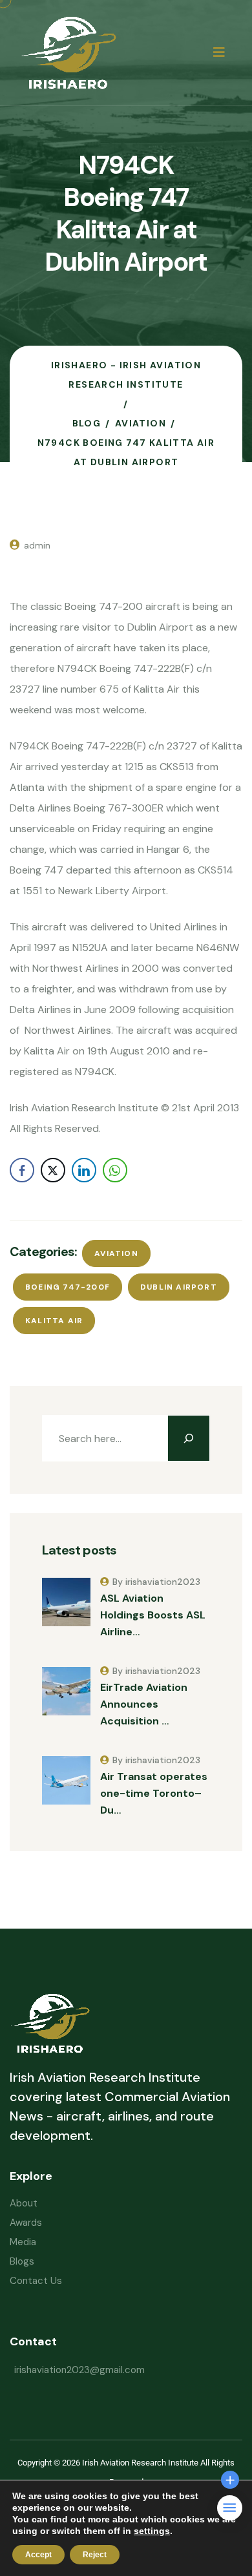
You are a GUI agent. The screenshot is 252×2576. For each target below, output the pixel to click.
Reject (95, 2555)
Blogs (22, 2261)
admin (37, 545)
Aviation (116, 1253)
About (24, 2203)
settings (152, 2531)
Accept (38, 2555)
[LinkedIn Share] (84, 1170)
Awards (26, 2223)
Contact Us (36, 2281)
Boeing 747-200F (68, 1287)
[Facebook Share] (22, 1170)
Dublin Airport (179, 1287)
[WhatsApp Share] (115, 1170)
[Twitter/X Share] (53, 1170)
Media (23, 2242)
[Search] (189, 1438)
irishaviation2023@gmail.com (79, 2370)
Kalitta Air (54, 1321)
